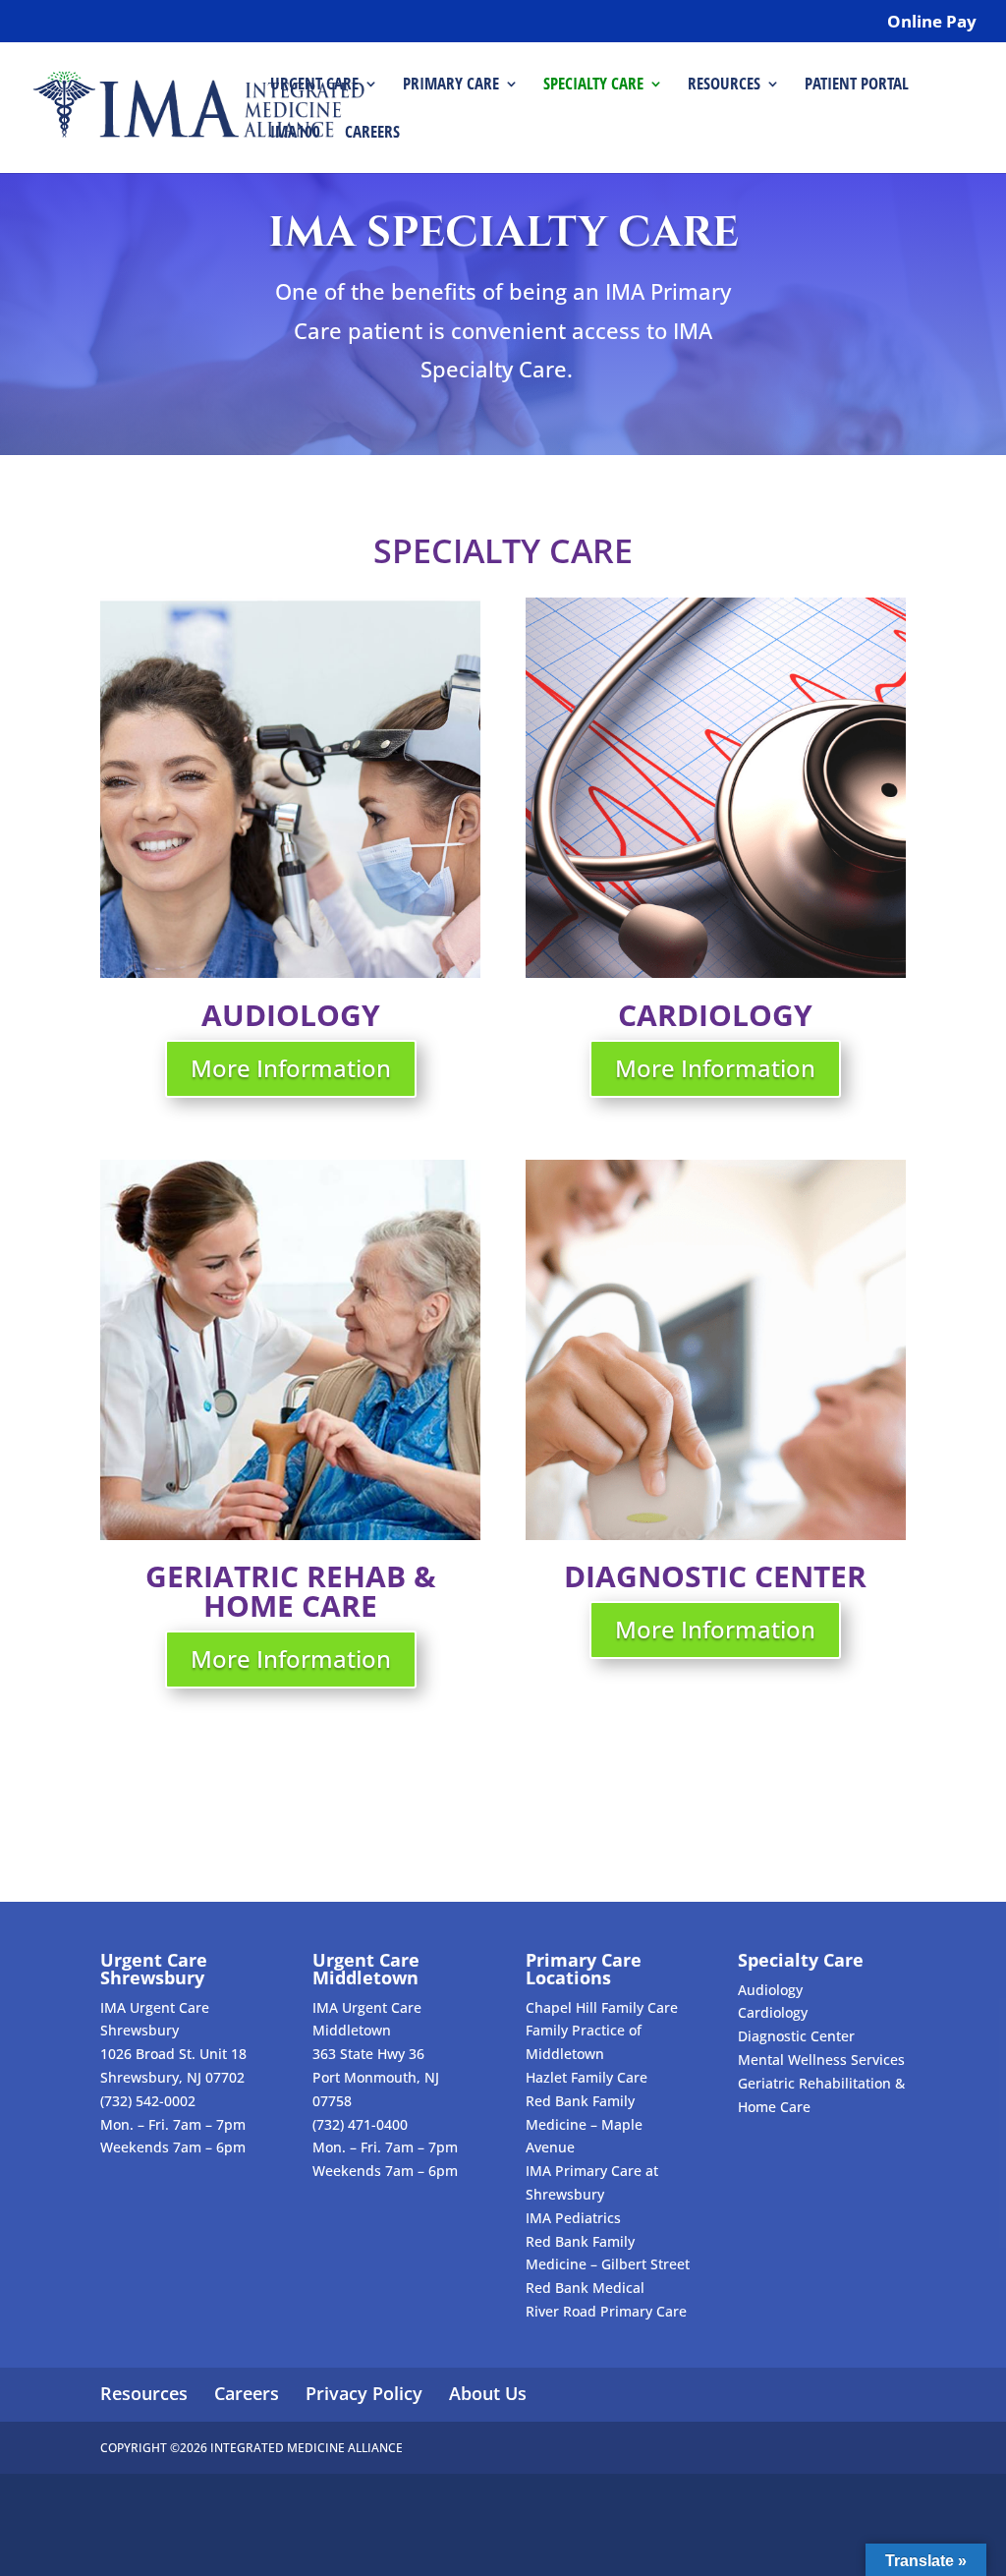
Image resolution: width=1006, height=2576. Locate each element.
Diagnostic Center (796, 2036)
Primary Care (451, 86)
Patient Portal (857, 86)
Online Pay (932, 23)
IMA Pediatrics (573, 2218)
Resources (724, 86)
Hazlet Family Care (587, 2077)
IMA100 (295, 134)
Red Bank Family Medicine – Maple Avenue (584, 2124)
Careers (372, 134)
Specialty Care (593, 86)
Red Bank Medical (585, 2288)
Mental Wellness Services (821, 2060)
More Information (291, 1068)
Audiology (770, 1990)
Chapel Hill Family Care (602, 2007)
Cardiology (773, 2012)
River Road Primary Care (606, 2311)
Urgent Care (314, 86)
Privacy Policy (364, 2393)
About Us (488, 2393)
